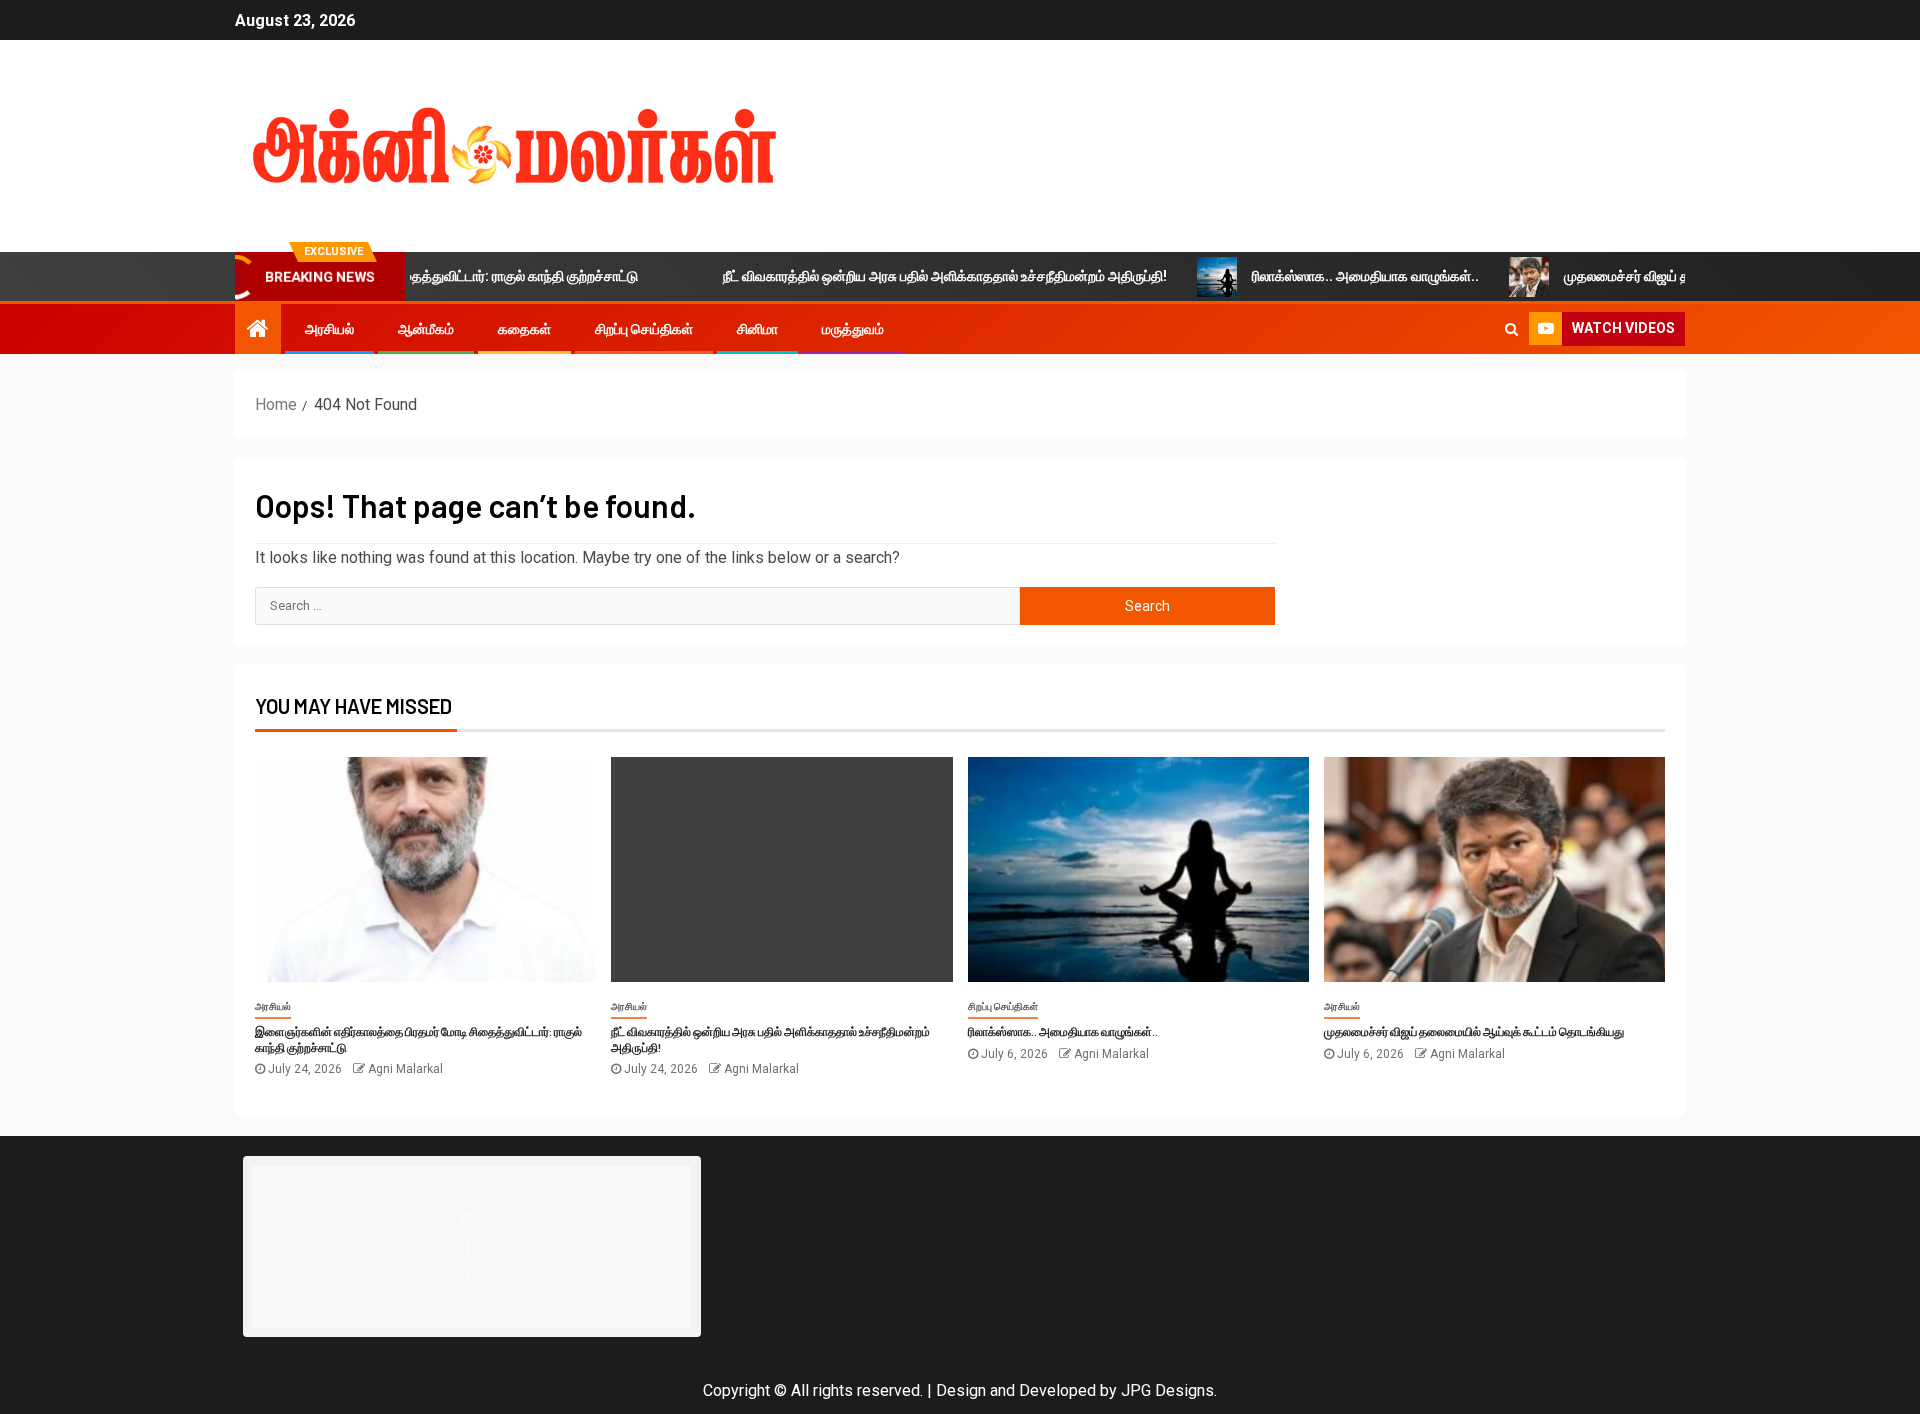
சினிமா (757, 329)
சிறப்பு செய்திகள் (644, 329)
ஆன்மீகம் (426, 329)
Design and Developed (1016, 1390)
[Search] (1511, 329)
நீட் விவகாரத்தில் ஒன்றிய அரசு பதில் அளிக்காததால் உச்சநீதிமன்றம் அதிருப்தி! (909, 276)
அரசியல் (329, 329)
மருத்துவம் (853, 329)
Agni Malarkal (405, 1069)
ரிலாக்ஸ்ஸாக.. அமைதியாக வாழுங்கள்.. (1329, 276)
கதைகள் (524, 329)
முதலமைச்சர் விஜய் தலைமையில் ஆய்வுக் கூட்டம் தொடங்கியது (1708, 276)
